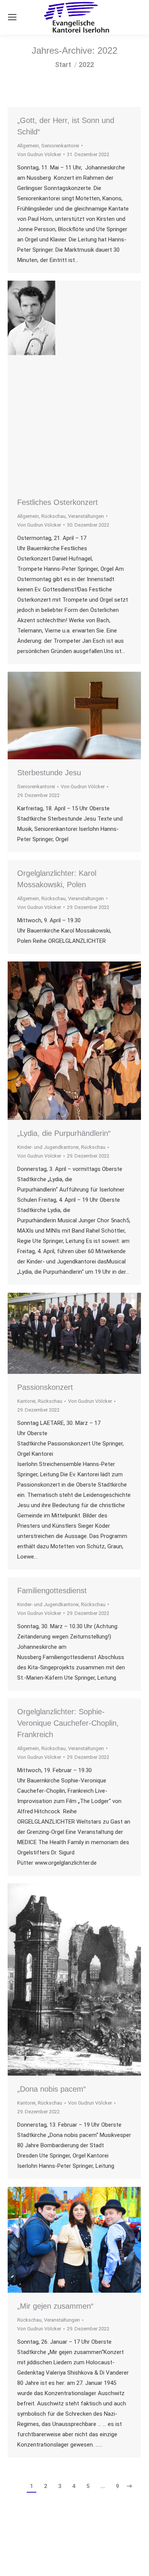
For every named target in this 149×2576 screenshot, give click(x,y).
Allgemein (28, 146)
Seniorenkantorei (60, 146)
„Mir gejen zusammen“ (55, 2306)
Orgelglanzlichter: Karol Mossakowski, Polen (57, 879)
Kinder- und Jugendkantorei (48, 1147)
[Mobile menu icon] (12, 17)
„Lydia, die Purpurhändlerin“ (64, 1133)
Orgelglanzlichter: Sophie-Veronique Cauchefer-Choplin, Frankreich (68, 1723)
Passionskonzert (45, 1387)
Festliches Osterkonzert (57, 502)
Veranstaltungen (86, 516)
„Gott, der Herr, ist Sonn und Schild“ (66, 126)
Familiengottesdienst (52, 1591)
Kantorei (26, 1401)
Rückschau (53, 516)
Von (39, 154)
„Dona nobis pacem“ (52, 2089)
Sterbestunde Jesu (49, 773)
